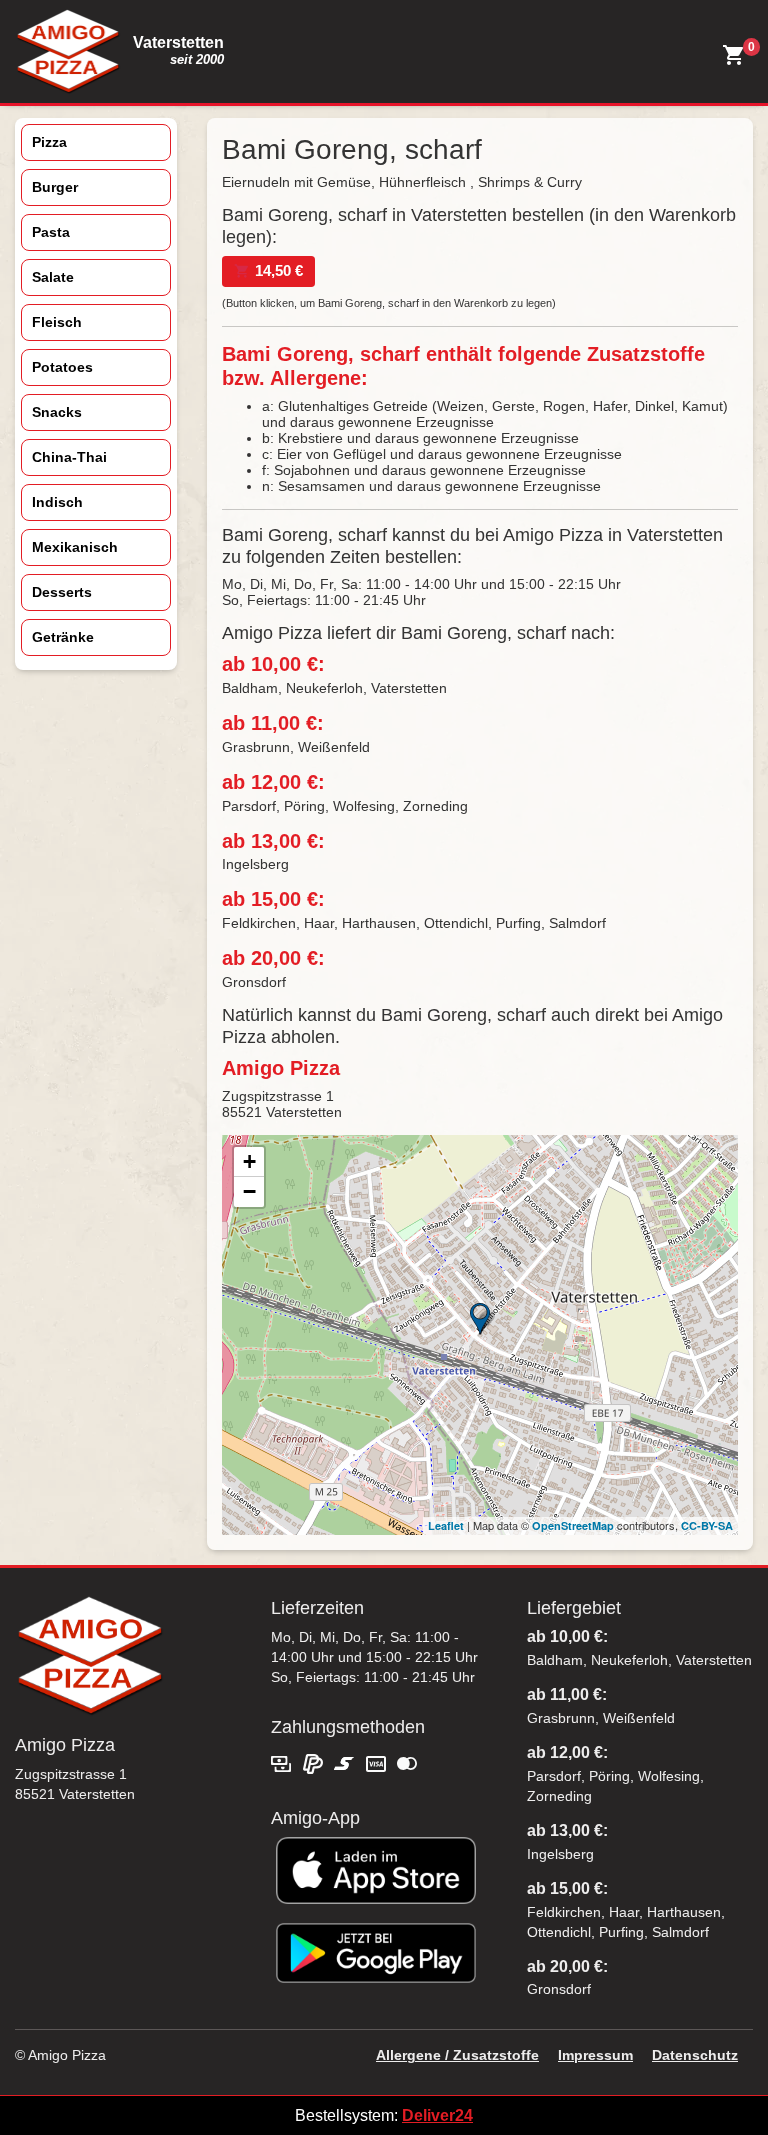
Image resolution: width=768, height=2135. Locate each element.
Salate (53, 277)
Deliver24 (437, 2115)
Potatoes (62, 367)
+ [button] (249, 1161)
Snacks (57, 412)
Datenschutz (695, 2055)
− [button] (249, 1191)
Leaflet (446, 1525)
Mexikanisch (75, 547)
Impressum (595, 2055)
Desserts (62, 592)
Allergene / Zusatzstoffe (457, 2055)
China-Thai (69, 457)
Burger (55, 187)
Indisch (57, 502)
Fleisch (57, 322)
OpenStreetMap (573, 1525)
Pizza (49, 142)
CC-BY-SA (707, 1525)
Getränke (63, 637)
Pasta (51, 232)
